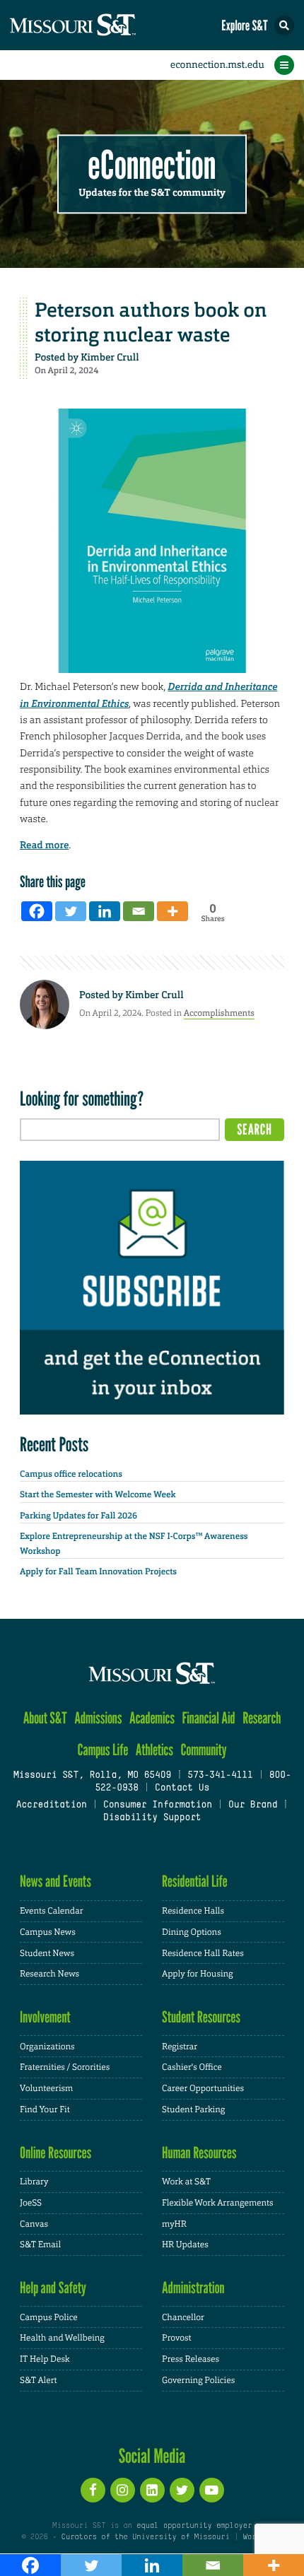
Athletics (154, 1750)
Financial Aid (208, 1718)
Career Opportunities (203, 2088)
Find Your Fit (45, 2109)
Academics (152, 1718)
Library (34, 2182)
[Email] (139, 911)
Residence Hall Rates (203, 1953)
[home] (99, 25)
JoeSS (31, 2203)
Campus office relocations (71, 1474)
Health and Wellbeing (62, 2338)
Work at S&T (186, 2182)
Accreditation (51, 1805)
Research (262, 1718)
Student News (47, 1953)
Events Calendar (52, 1911)
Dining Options (192, 1932)
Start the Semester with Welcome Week (98, 1494)
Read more (44, 845)
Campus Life (103, 1750)
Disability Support (152, 1818)
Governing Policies (198, 2380)
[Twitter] (71, 911)
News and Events (55, 1881)
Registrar (180, 2047)
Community (203, 1750)
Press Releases (191, 2359)
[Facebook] (37, 911)
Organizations (47, 2047)
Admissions (98, 1718)
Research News (49, 1974)
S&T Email (40, 2244)
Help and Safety (53, 2288)
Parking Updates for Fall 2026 (78, 1516)
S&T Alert (39, 2380)
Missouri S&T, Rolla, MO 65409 (92, 1776)
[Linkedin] (105, 911)
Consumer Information (158, 1805)
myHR (174, 2224)
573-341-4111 (220, 1776)
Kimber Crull (110, 358)
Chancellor (183, 2317)
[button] (284, 25)
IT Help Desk (45, 2359)
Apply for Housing (198, 1974)
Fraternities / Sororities (65, 2067)
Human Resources (199, 2153)
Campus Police (49, 2317)
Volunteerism (46, 2088)
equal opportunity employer (194, 2526)
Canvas (34, 2224)
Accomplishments (219, 1013)
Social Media (152, 2456)
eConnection (152, 166)
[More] (173, 911)
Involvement (45, 2017)
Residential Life (195, 1881)
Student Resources (201, 2017)
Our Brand (253, 1805)
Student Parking (193, 2109)
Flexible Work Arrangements (218, 2203)
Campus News (48, 1932)
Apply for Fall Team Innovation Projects (98, 1571)
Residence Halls (193, 1911)
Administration (193, 2288)
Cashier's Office (192, 2067)
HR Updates (185, 2244)
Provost (177, 2338)
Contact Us (182, 1788)
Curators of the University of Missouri (146, 2537)
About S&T (45, 1718)
